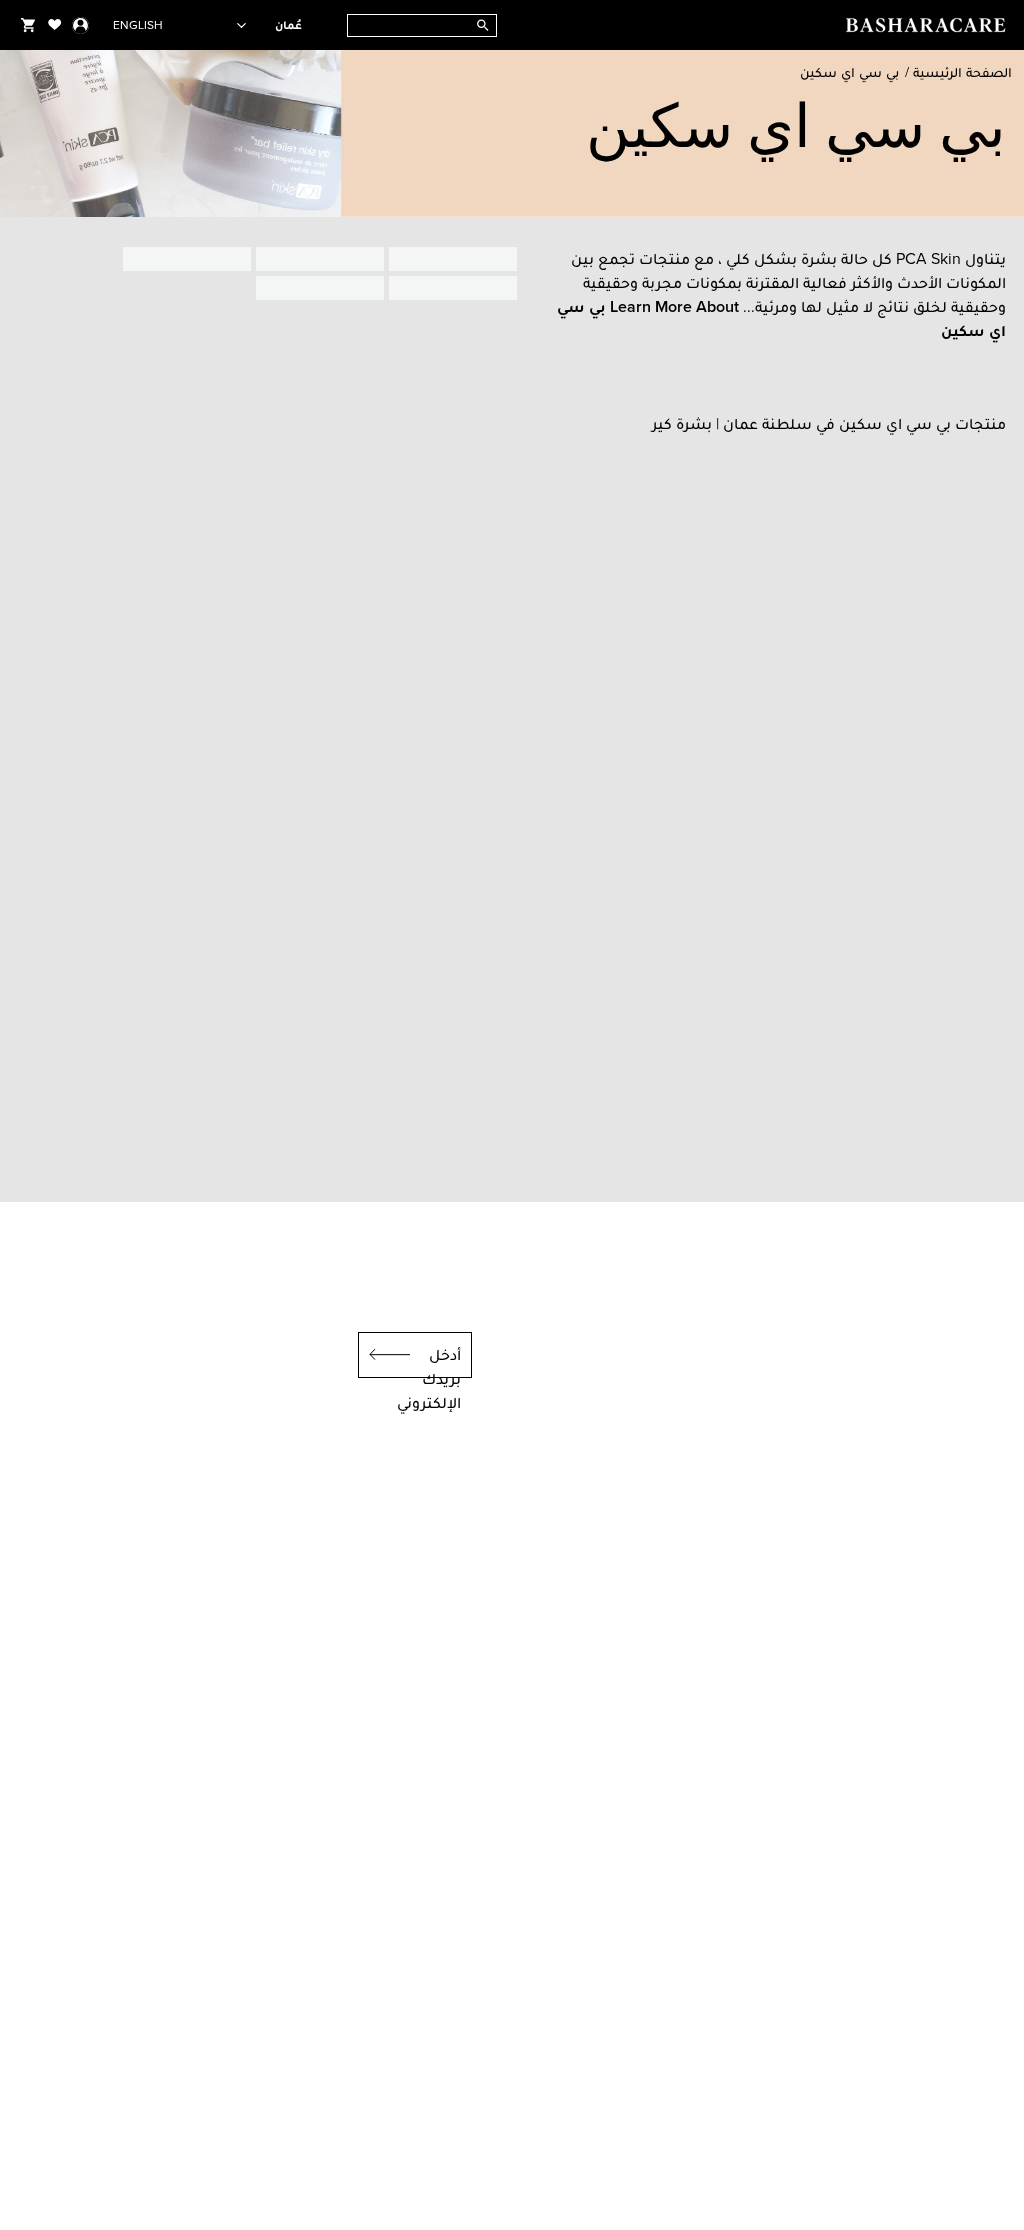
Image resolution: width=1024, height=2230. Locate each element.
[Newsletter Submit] (384, 1355)
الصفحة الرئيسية (962, 72)
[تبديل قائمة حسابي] (80, 25)
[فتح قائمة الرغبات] (55, 25)
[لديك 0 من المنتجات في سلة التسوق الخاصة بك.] (28, 25)
